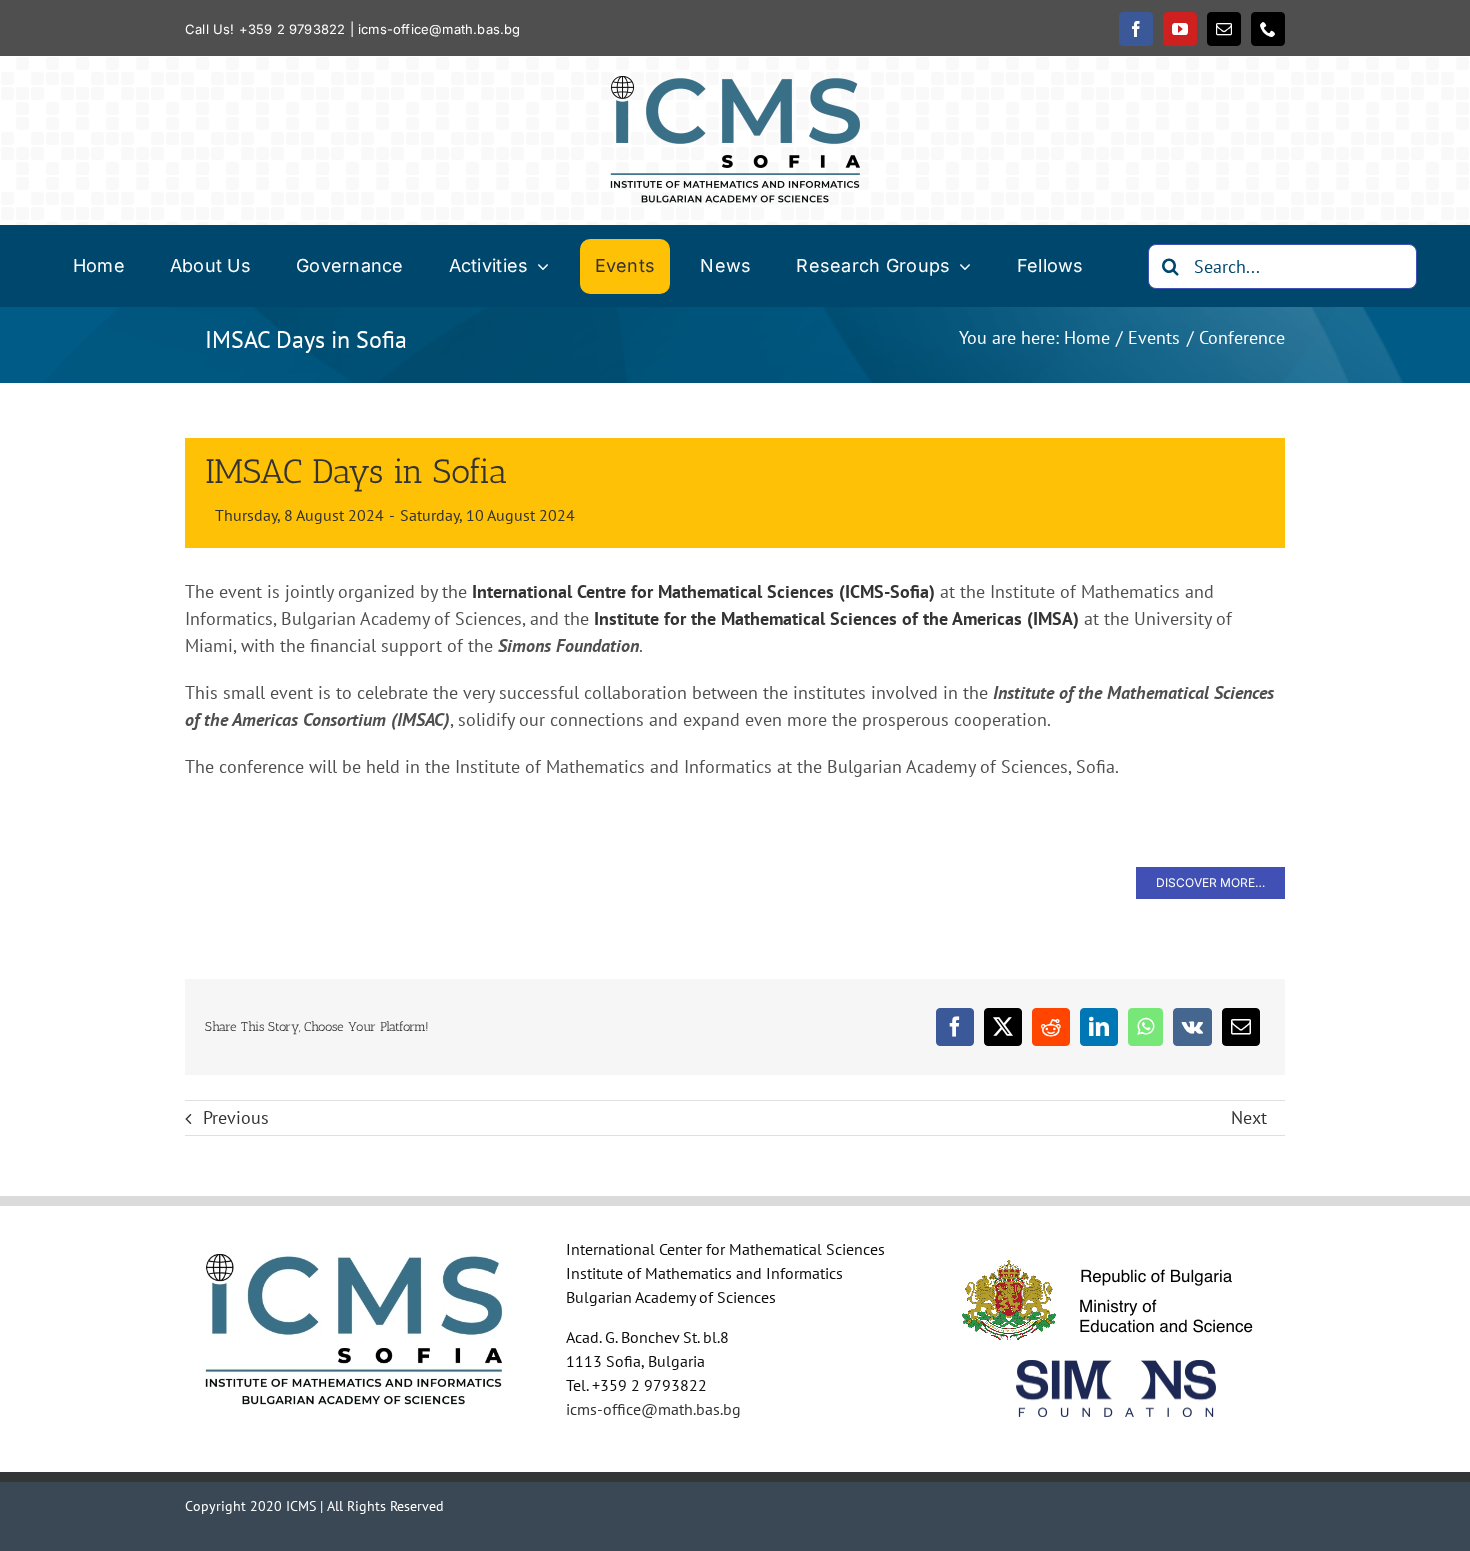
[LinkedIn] (1099, 1027)
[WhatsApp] (1145, 1027)
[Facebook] (955, 1027)
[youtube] (1180, 29)
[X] (1003, 1027)
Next (1249, 1117)
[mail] (1224, 29)
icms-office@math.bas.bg (439, 29)
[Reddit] (1051, 1027)
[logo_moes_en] (1116, 1248)
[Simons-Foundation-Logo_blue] (1116, 1368)
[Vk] (1192, 1027)
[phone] (1268, 29)
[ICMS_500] (735, 84)
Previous (236, 1117)
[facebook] (1136, 29)
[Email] (1241, 1027)
